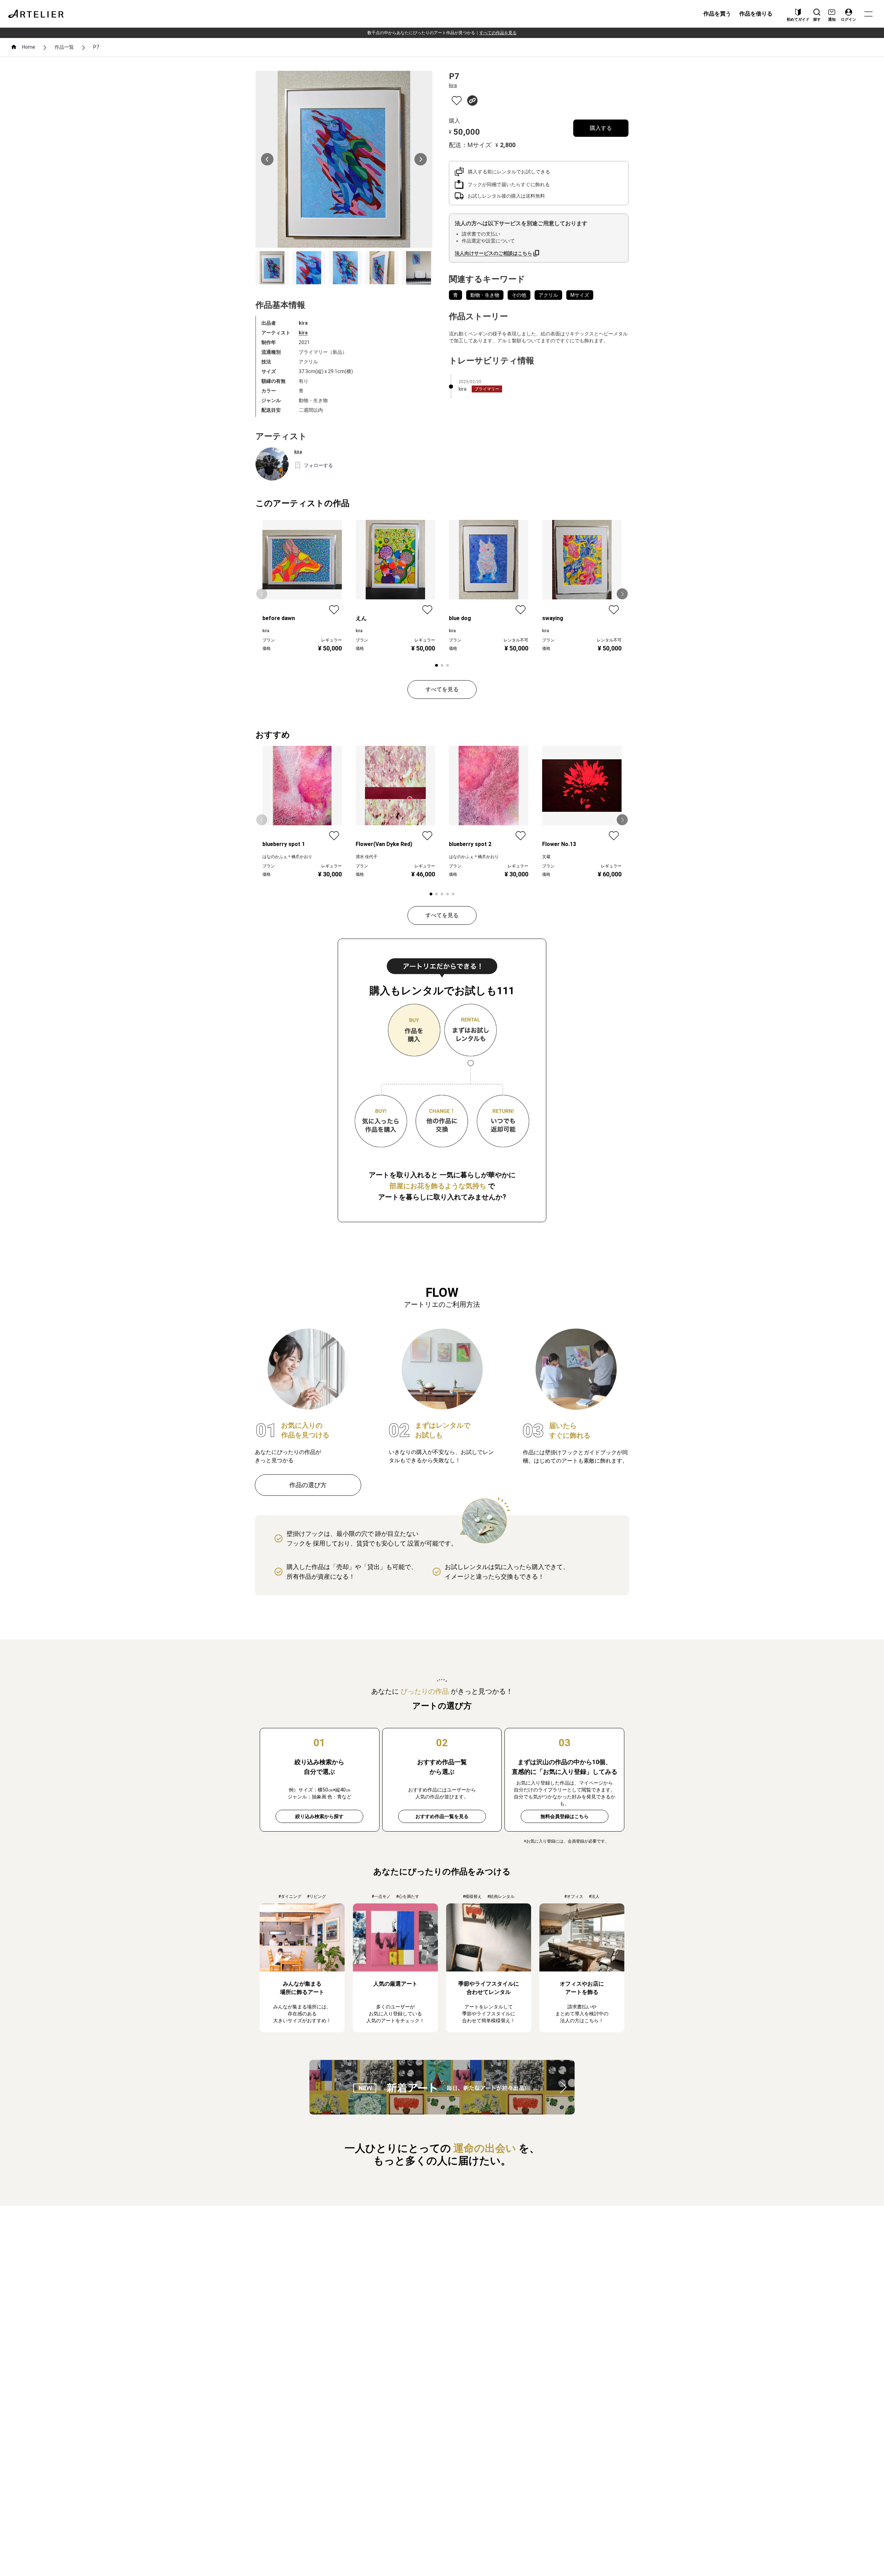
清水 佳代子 (367, 857)
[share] (472, 101)
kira (303, 333)
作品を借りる (756, 14)
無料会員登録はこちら (565, 1816)
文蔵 (546, 857)
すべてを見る (442, 689)
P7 (96, 47)
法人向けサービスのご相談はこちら (493, 253)
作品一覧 (64, 47)
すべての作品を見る (498, 33)
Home (29, 47)
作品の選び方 (308, 1485)
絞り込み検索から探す (319, 1816)
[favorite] (457, 101)
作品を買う (717, 14)
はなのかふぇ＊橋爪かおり (287, 857)
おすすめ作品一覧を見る (442, 1816)
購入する (601, 128)
